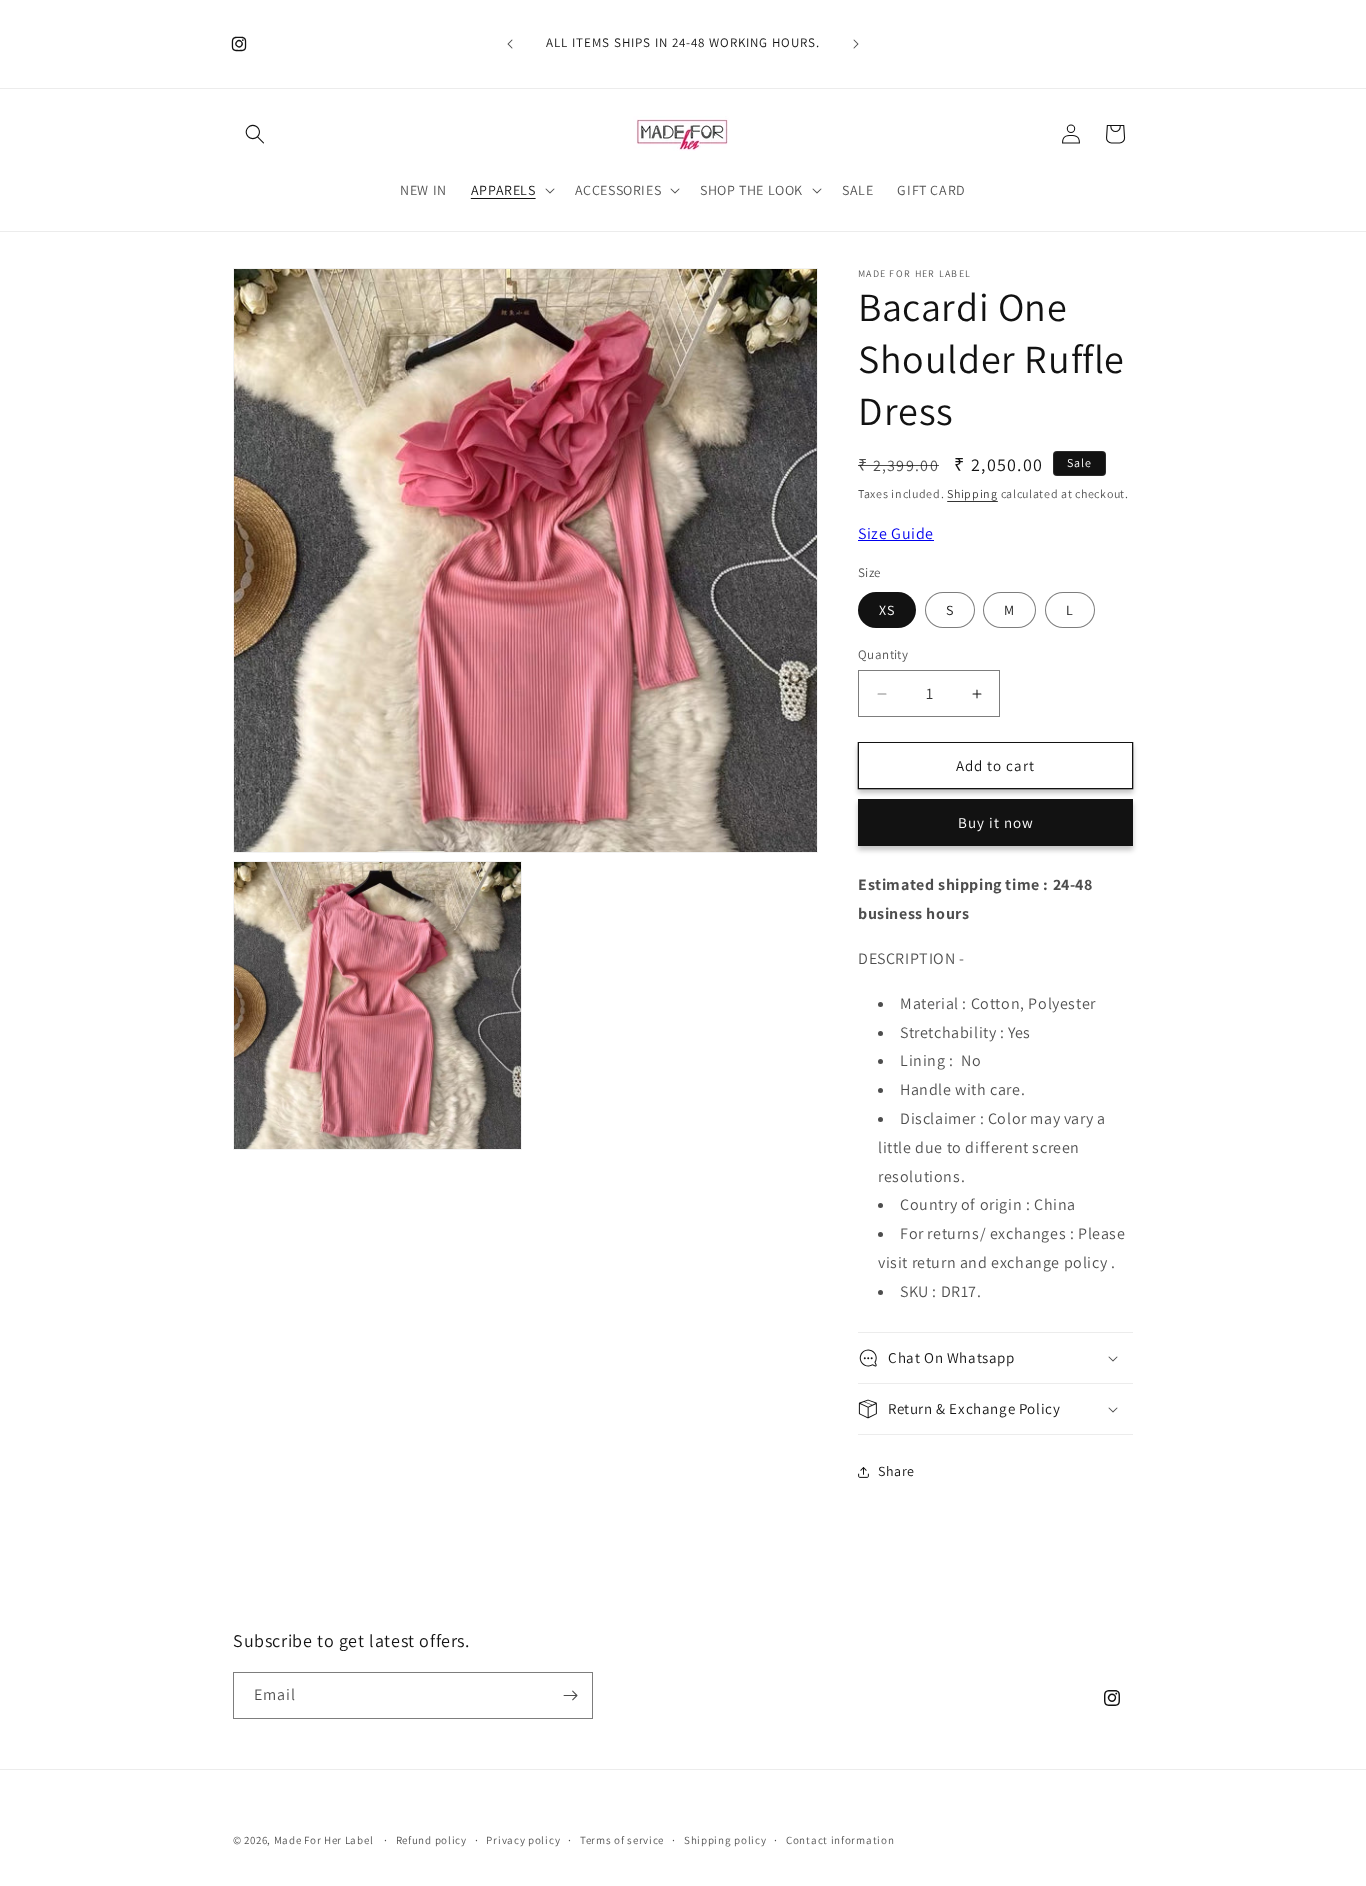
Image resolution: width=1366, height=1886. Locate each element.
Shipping (972, 493)
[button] (255, 134)
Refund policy (431, 1840)
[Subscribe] (570, 1695)
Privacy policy (523, 1840)
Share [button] (896, 1471)
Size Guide (896, 533)
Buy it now (996, 822)
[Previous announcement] (510, 44)
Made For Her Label (324, 1840)
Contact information (840, 1840)
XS (887, 610)
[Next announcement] (856, 44)
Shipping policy (725, 1840)
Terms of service (622, 1840)
